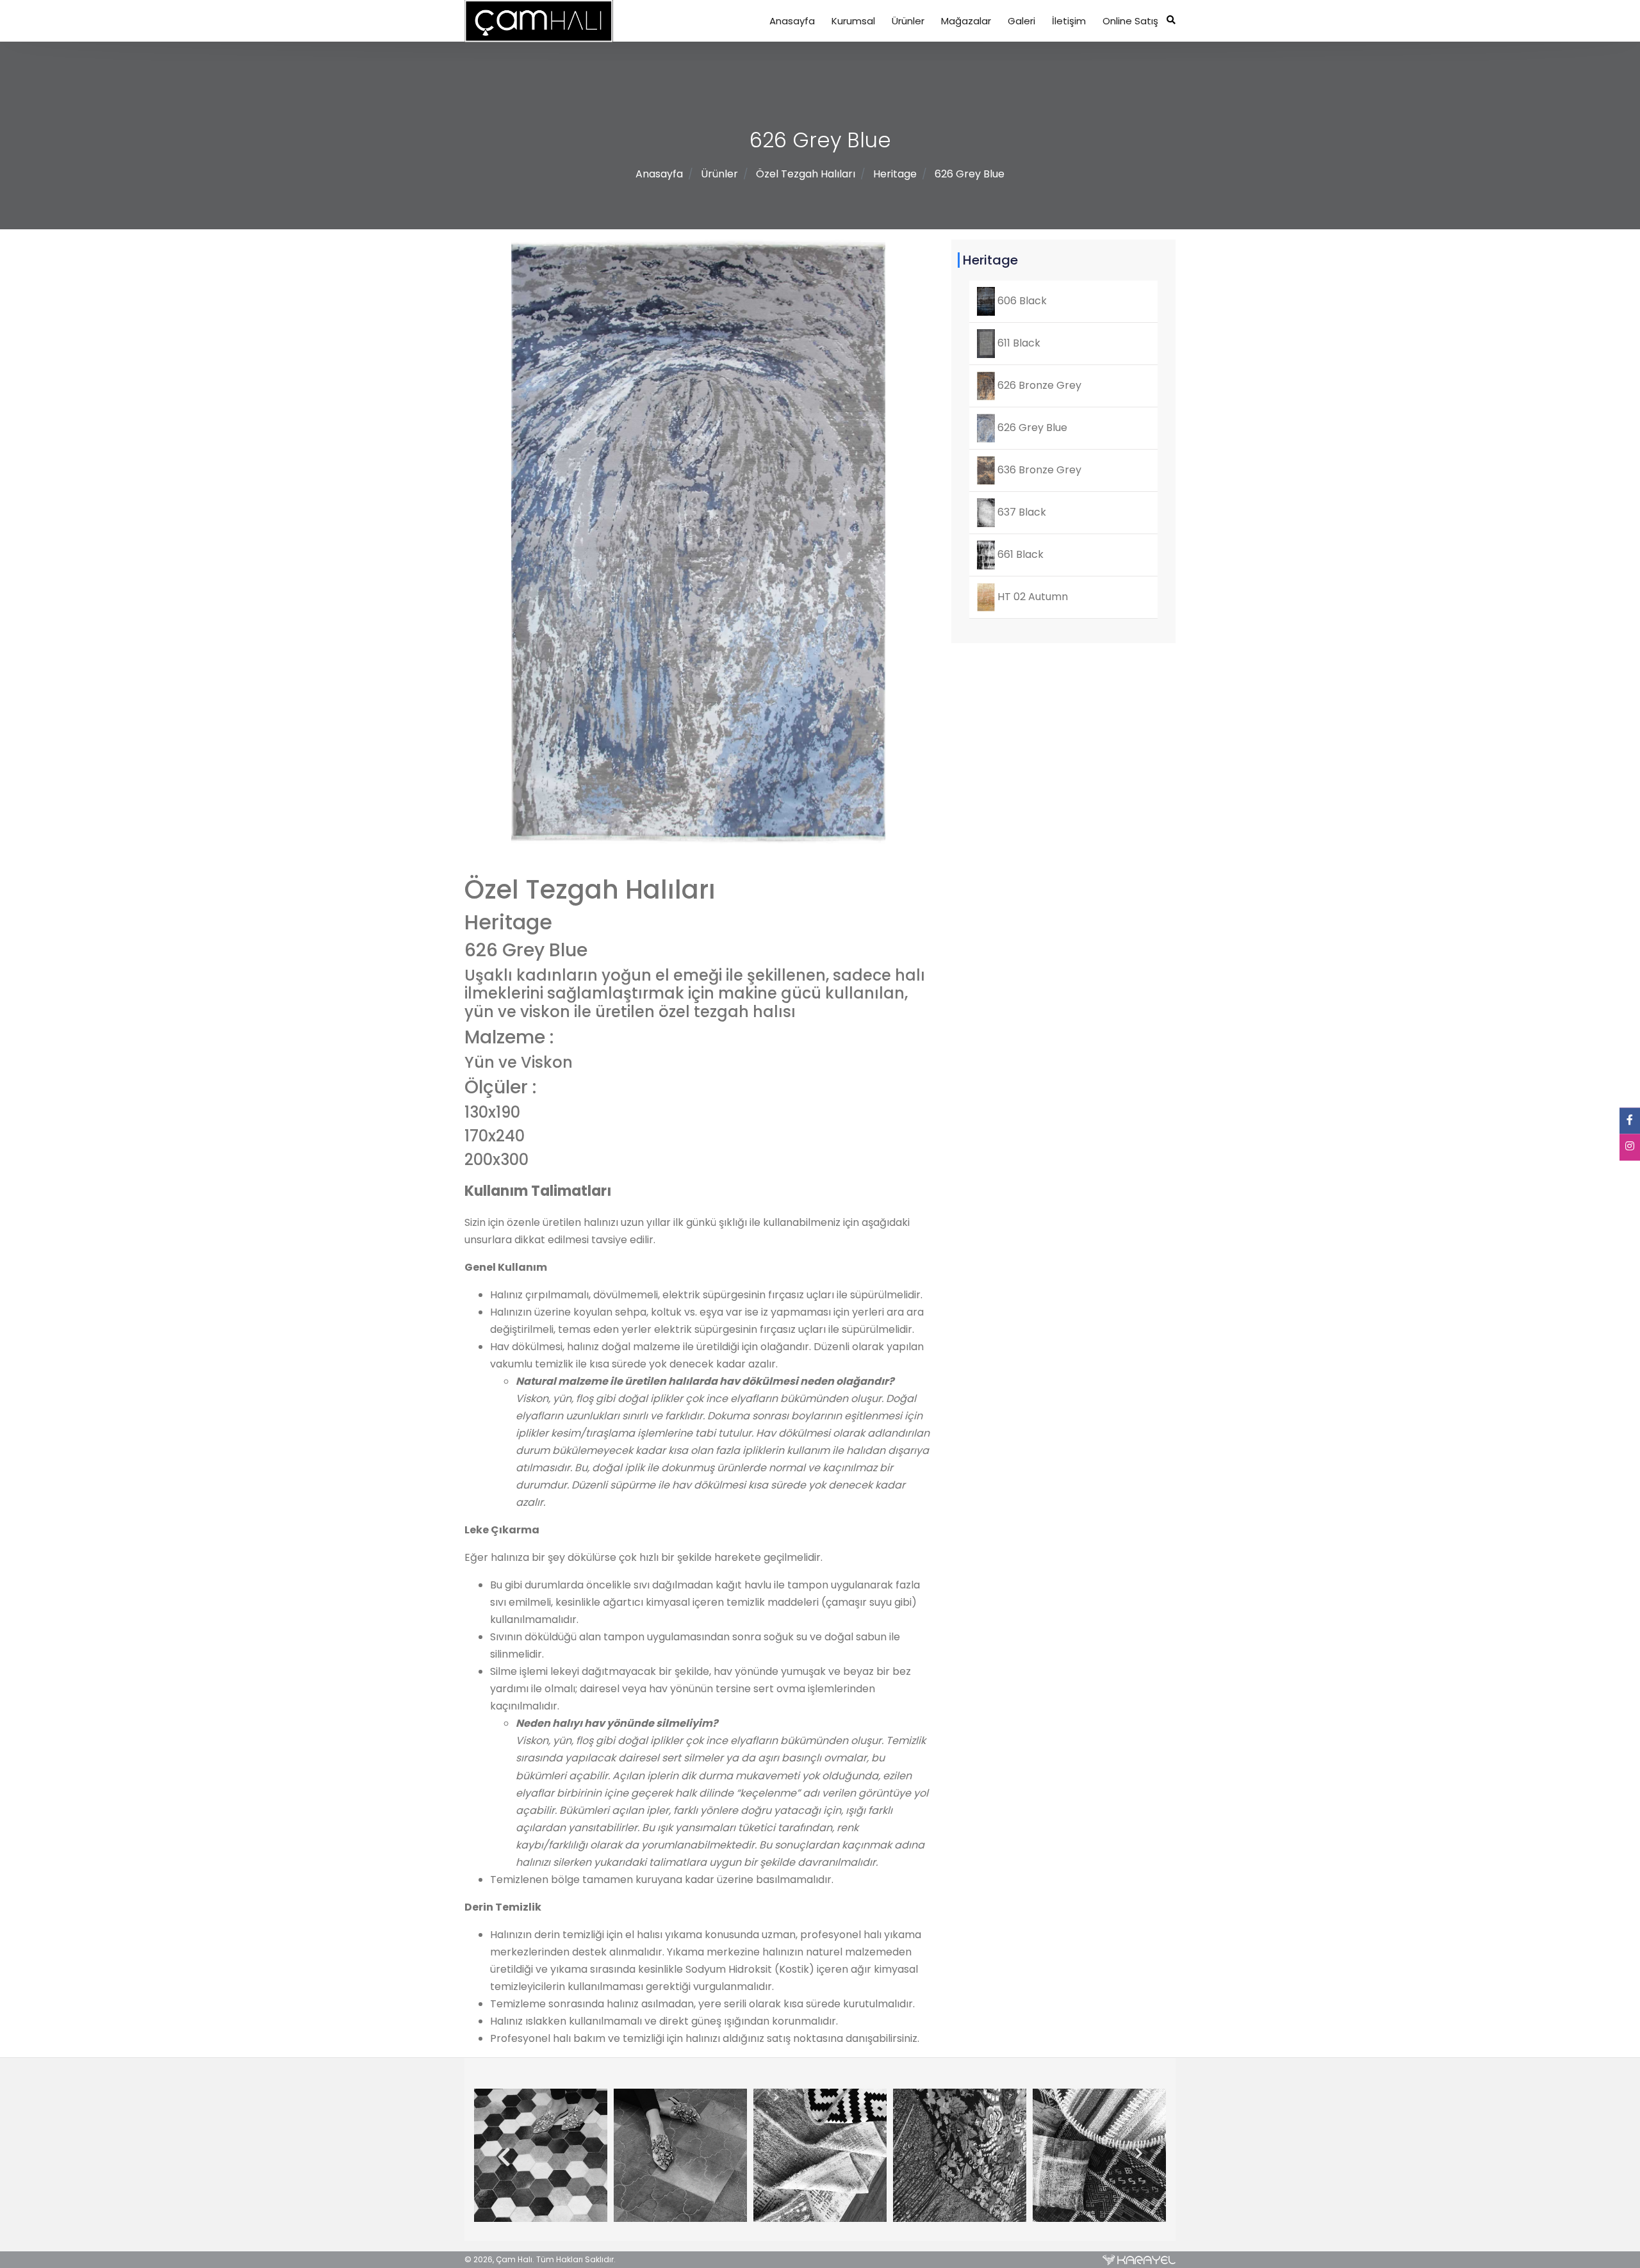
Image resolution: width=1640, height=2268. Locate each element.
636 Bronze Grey (1038, 470)
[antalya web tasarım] (1139, 2260)
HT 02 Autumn (1031, 597)
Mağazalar (966, 21)
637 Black (1021, 512)
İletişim (1069, 21)
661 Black (1019, 554)
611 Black (1018, 343)
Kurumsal (853, 21)
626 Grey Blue (970, 174)
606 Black (1021, 301)
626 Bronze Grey (1038, 385)
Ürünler (908, 21)
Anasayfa (792, 21)
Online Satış (1130, 21)
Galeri (1021, 21)
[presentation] (499, 2158)
